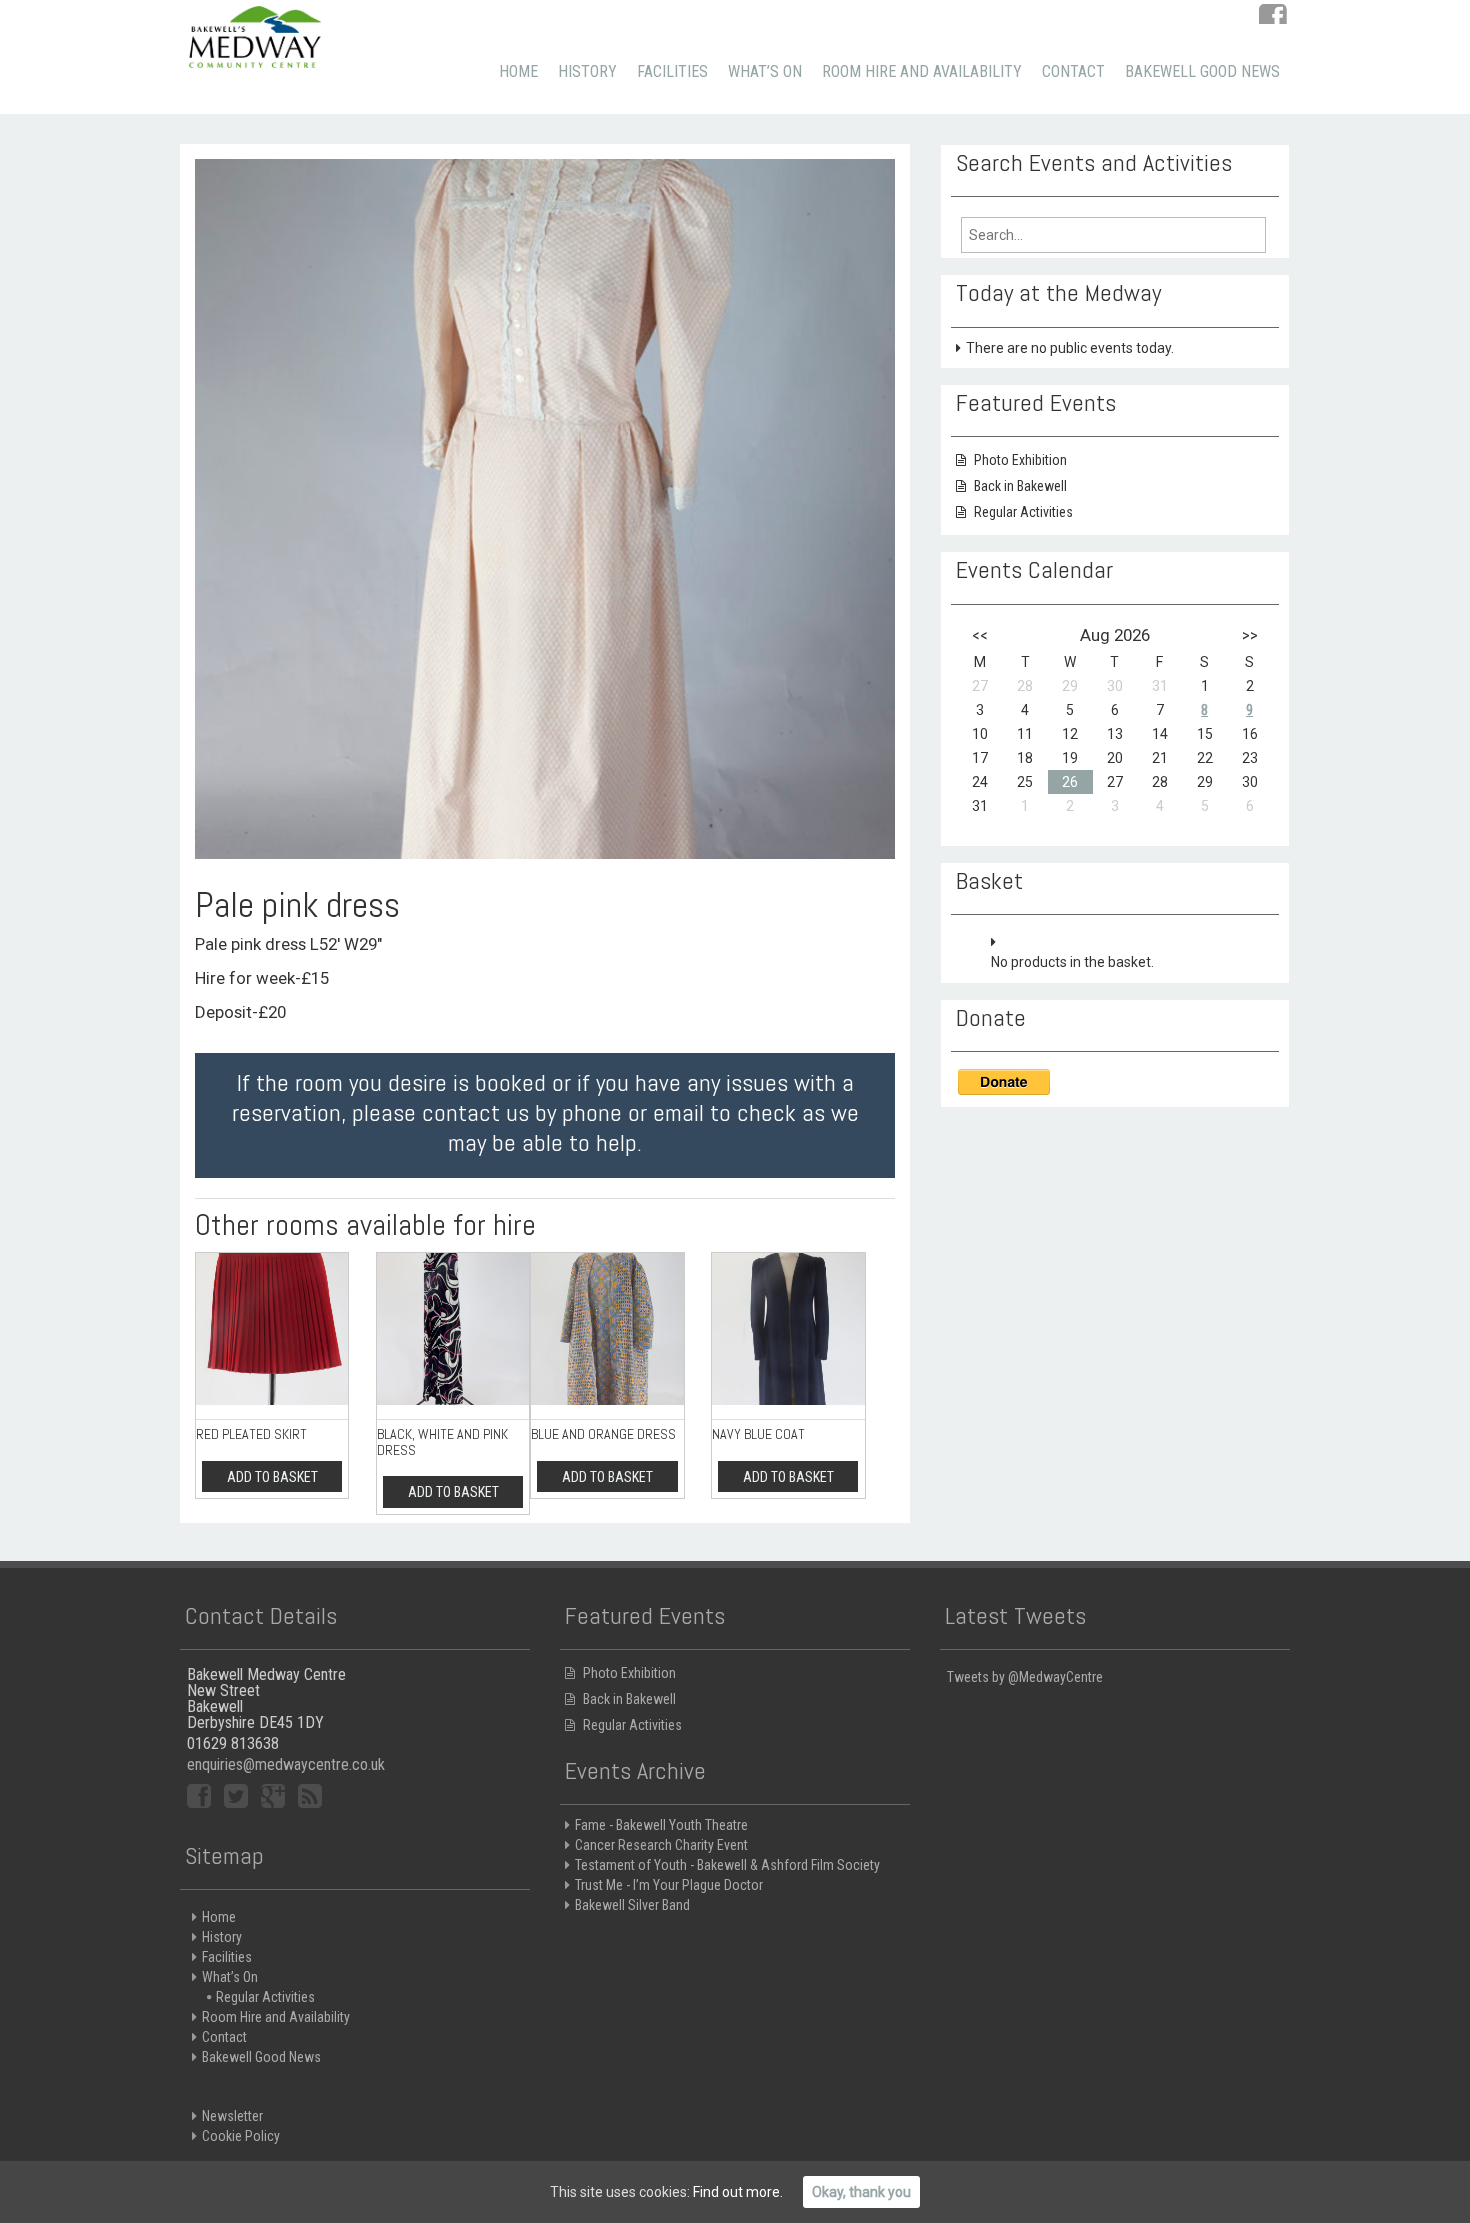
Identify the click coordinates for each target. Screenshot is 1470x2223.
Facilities (672, 71)
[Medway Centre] (255, 35)
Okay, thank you (861, 2192)
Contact (1073, 71)
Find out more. (738, 2192)
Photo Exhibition (1020, 460)
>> (1250, 635)
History (587, 71)
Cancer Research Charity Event (661, 1845)
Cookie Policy (241, 2136)
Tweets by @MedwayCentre (1025, 1677)
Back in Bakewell (1020, 486)
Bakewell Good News (1202, 71)
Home (518, 71)
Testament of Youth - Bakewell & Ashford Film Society (727, 1865)
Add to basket (272, 1477)
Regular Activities (1023, 512)
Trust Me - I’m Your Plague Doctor (669, 1885)
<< (980, 635)
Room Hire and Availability (922, 71)
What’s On (765, 71)
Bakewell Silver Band (632, 1905)
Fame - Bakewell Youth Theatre (661, 1825)
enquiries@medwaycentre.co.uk (286, 1764)
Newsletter (232, 2116)
